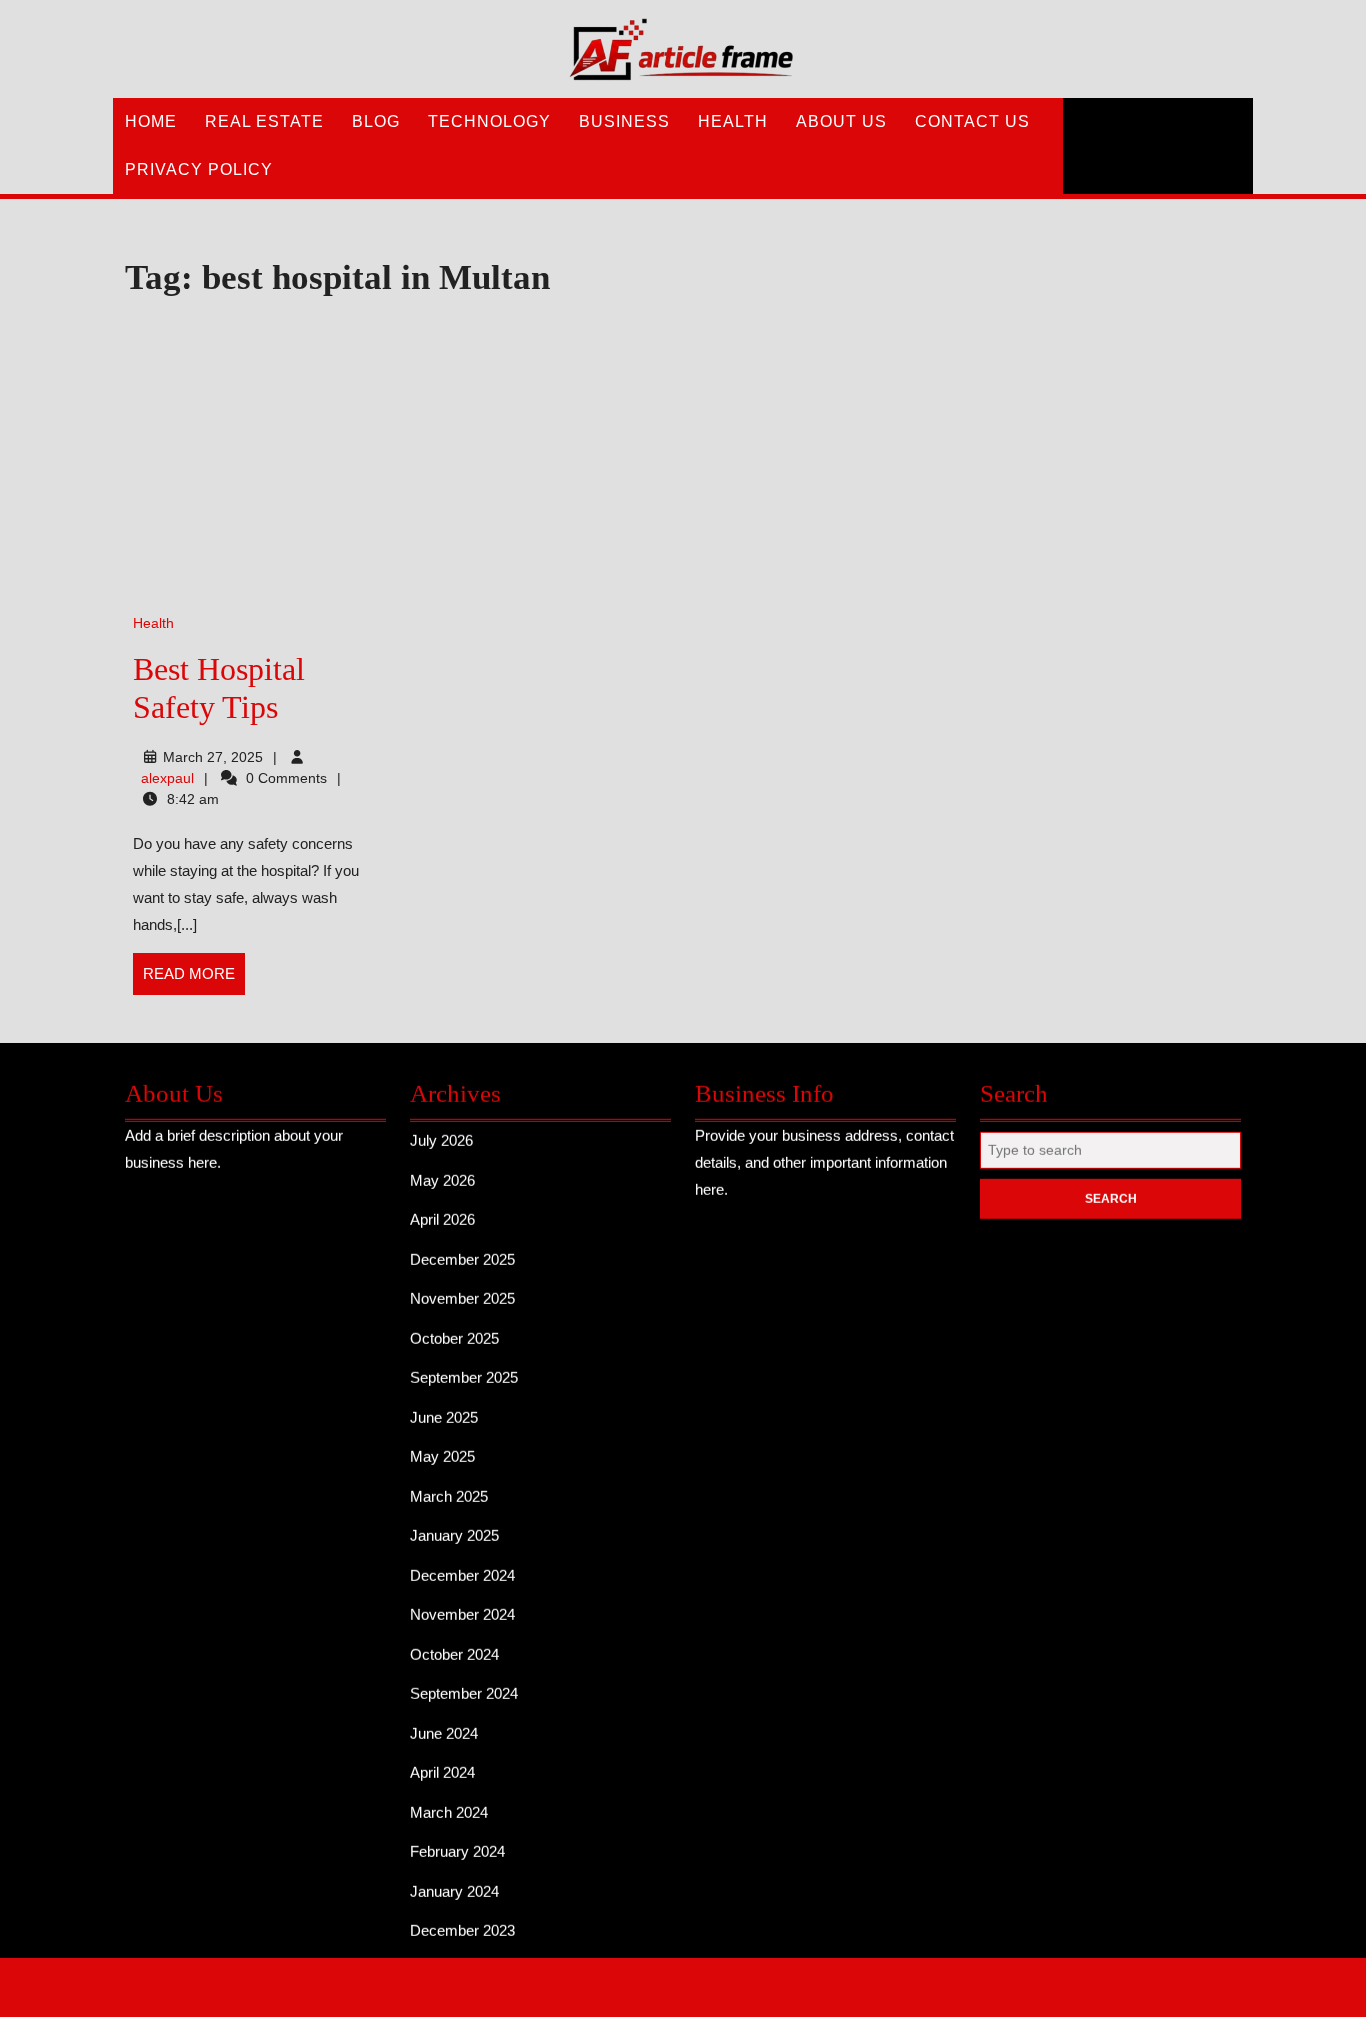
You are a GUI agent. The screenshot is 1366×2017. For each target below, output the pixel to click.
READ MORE (194, 980)
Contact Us (972, 121)
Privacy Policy (199, 169)
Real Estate (264, 121)
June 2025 (444, 1407)
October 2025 (454, 1328)
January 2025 (454, 1525)
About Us (841, 121)
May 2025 (442, 1446)
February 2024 (457, 1841)
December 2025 (462, 1249)
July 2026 (441, 1130)
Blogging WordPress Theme (614, 1984)
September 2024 (464, 1683)
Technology (489, 121)
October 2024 (454, 1644)
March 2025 (449, 1486)
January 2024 (454, 1881)
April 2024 (442, 1762)
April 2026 (442, 1209)
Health (733, 121)
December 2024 (462, 1565)
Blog (376, 121)
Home (151, 121)
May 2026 (442, 1170)
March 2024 (449, 1802)
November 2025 (462, 1288)
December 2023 (462, 1920)
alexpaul (167, 778)
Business (624, 121)
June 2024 (444, 1723)
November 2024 (462, 1604)
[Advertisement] (540, 457)
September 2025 (464, 1367)
